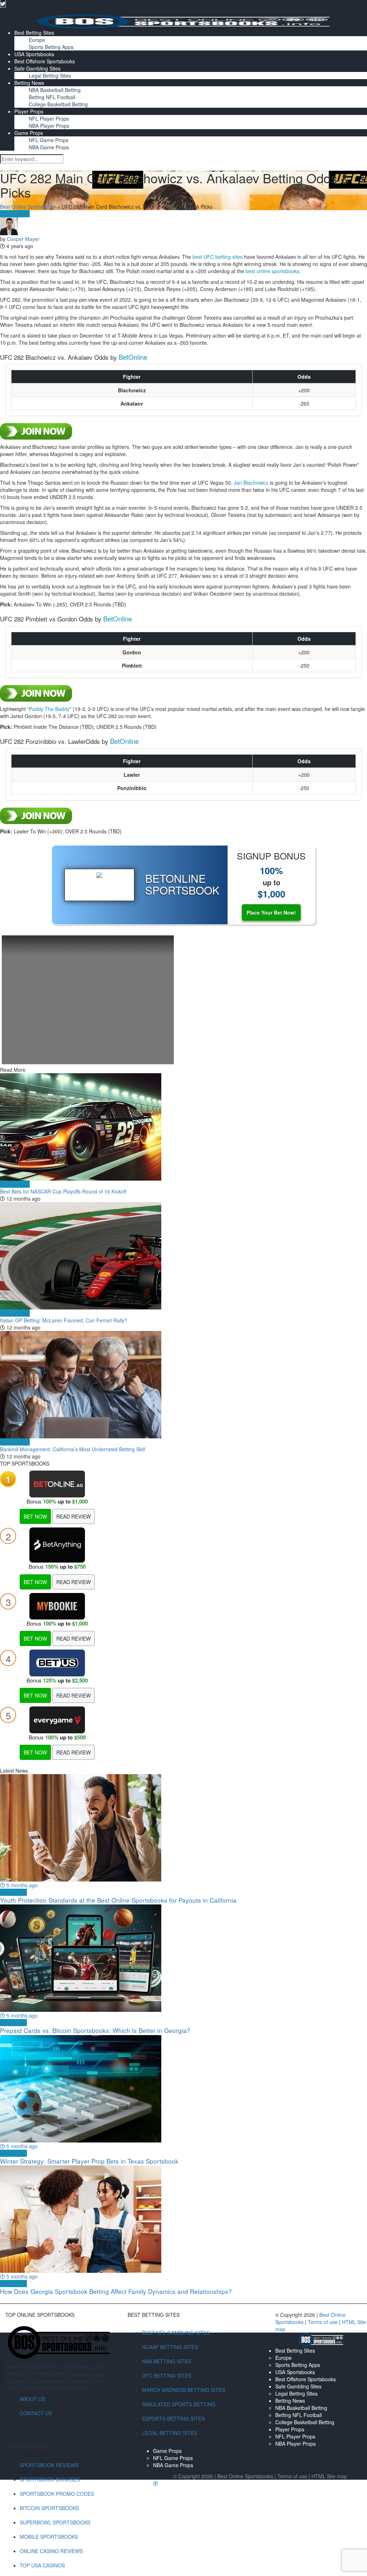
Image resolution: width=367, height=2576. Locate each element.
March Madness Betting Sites (183, 2390)
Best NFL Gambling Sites (176, 2333)
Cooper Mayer (23, 239)
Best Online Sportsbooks (28, 207)
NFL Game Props (49, 140)
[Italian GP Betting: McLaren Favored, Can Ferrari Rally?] (183, 1256)
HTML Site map (329, 2476)
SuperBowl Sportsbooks (55, 2522)
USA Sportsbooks (34, 54)
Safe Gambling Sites (37, 68)
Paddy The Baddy (49, 709)
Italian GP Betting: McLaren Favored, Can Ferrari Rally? (64, 1320)
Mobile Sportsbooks (49, 2537)
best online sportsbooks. (273, 271)
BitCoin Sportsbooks (49, 2508)
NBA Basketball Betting (55, 90)
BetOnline (133, 357)
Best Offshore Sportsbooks (45, 61)
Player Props (29, 111)
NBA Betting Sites (166, 2361)
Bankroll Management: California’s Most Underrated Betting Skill (73, 1449)
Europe (37, 40)
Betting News (29, 83)
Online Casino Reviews (51, 2551)
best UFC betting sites (218, 257)
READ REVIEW (73, 1516)
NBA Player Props (49, 126)
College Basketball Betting (58, 104)
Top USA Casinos (42, 2565)
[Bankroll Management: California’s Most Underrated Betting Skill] (183, 1385)
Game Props (29, 133)
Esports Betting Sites (173, 2418)
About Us (32, 2399)
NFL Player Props (49, 118)
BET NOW (35, 1516)
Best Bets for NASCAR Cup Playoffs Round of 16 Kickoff (63, 1191)
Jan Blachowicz (251, 483)
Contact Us (36, 2413)
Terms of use (323, 2322)
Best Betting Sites (34, 33)
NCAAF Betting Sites (170, 2347)
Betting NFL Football (52, 97)
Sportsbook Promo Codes (57, 2494)
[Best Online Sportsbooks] (183, 21)
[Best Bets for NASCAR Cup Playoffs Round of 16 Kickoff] (183, 1127)
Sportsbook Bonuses (50, 2479)
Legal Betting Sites (50, 76)
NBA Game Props (49, 147)
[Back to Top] (156, 2483)
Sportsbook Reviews (49, 2465)
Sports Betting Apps (51, 47)
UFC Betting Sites (167, 2376)
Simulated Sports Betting (179, 2404)
